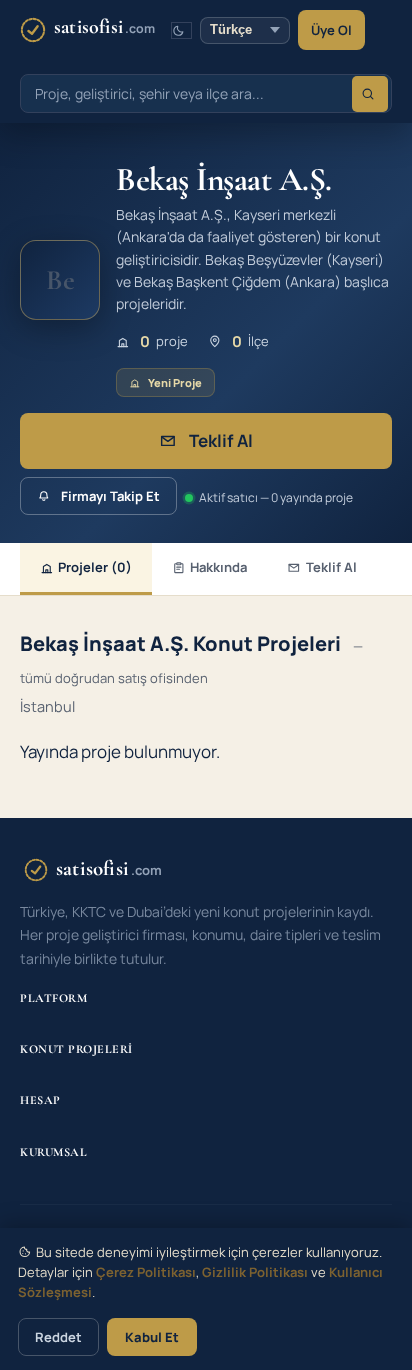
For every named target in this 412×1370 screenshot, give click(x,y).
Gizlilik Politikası (255, 1272)
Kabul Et (152, 1337)
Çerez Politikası (146, 1272)
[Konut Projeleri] (370, 94)
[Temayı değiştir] (181, 30)
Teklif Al (221, 440)
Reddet (58, 1337)
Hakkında (218, 567)
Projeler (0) (95, 567)
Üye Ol (331, 30)
